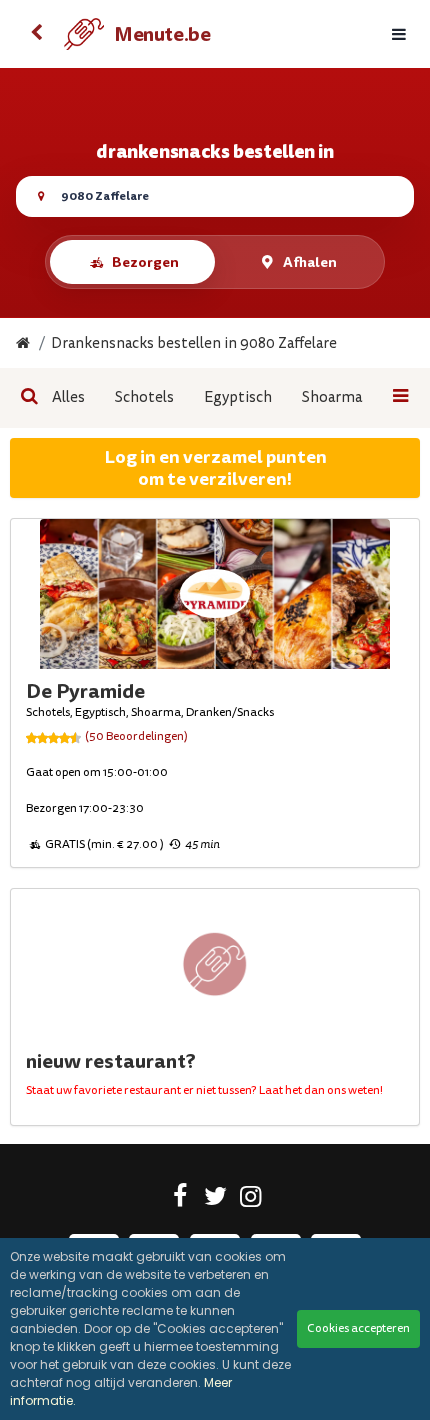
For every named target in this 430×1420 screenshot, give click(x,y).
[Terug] (36, 34)
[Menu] (399, 34)
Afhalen (310, 262)
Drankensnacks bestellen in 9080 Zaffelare (194, 343)
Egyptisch (238, 397)
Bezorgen (145, 262)
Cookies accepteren (358, 1328)
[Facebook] (180, 1200)
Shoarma (332, 397)
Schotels (144, 397)
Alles (68, 397)
